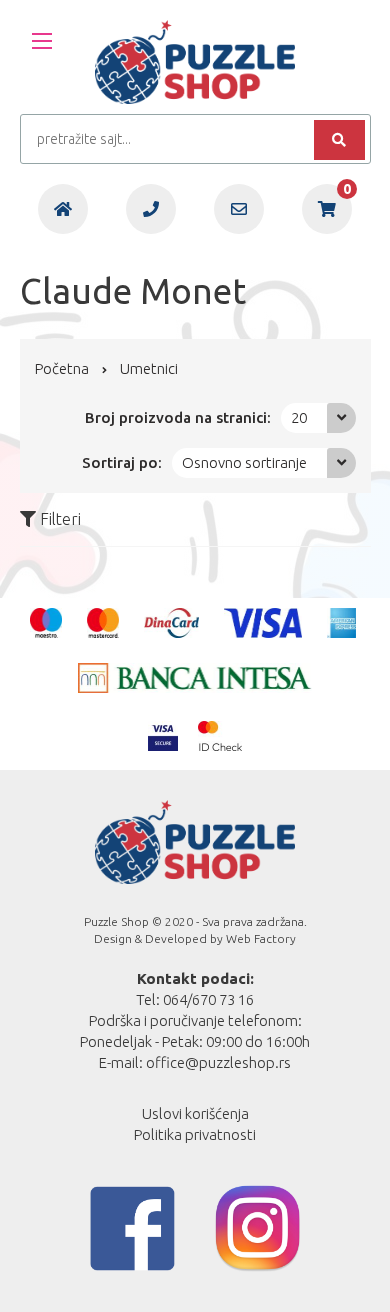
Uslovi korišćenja (195, 1113)
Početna (62, 368)
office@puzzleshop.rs (218, 1062)
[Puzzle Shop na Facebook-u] (132, 1228)
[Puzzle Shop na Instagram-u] (257, 1228)
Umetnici (149, 368)
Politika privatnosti (195, 1134)
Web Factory (261, 938)
